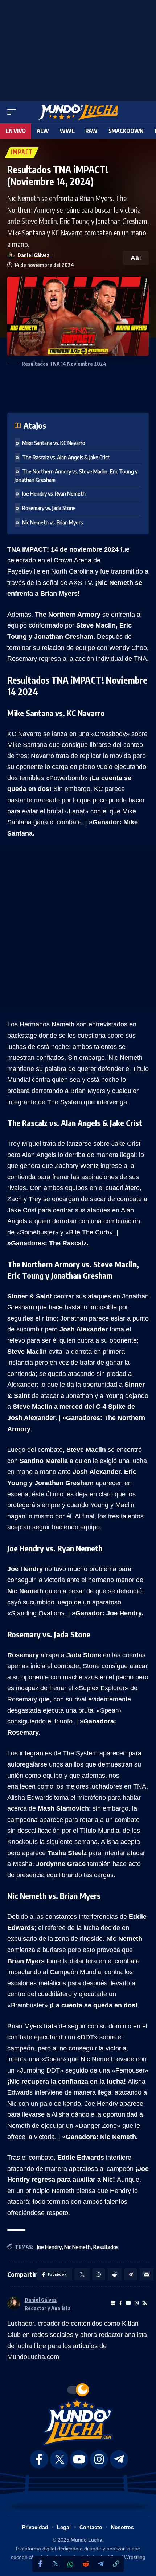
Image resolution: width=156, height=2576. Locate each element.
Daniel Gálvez (33, 255)
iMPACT (22, 153)
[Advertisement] (78, 49)
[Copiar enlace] (116, 2564)
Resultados (106, 2247)
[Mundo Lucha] (78, 112)
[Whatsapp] (70, 2564)
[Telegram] (101, 2564)
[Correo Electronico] (147, 2274)
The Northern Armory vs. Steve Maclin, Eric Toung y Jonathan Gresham (76, 476)
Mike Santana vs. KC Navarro (54, 443)
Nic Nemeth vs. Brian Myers (52, 522)
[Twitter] (55, 2564)
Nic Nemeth (77, 2247)
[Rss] (145, 2303)
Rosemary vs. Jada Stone (49, 508)
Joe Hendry (49, 2247)
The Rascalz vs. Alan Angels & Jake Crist (66, 457)
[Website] (113, 2303)
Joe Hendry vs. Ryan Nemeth (54, 494)
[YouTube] (128, 2303)
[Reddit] (86, 2564)
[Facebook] (40, 2564)
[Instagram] (137, 2303)
